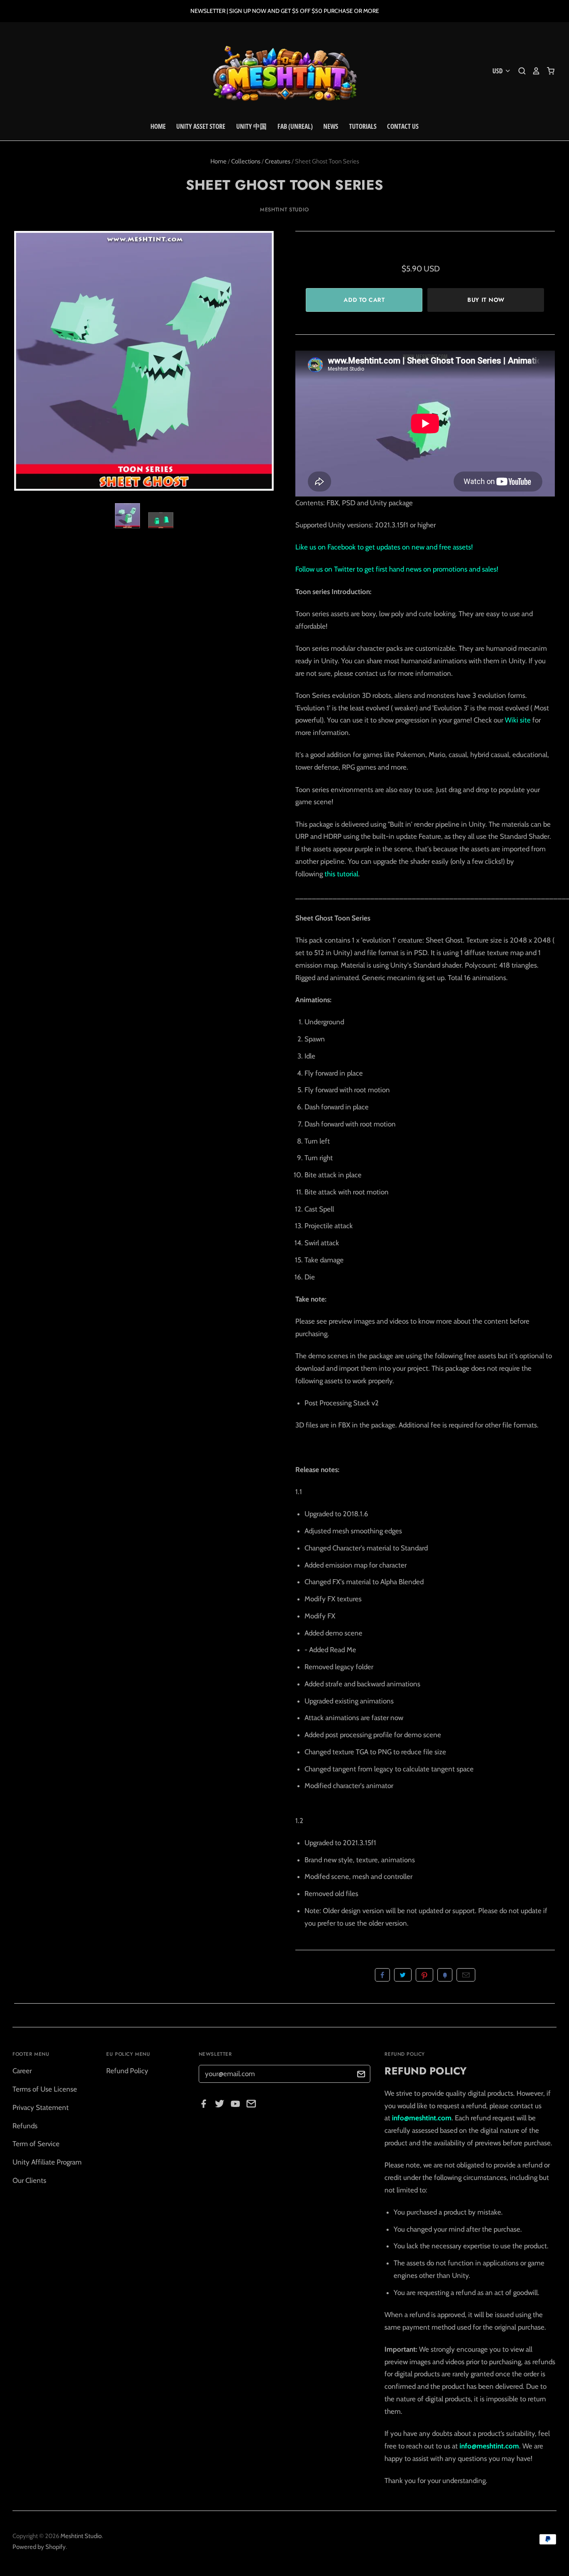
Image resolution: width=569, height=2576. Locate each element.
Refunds (25, 2126)
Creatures (278, 161)
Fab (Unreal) (295, 126)
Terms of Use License (45, 2089)
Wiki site (518, 720)
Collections (246, 161)
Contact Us (403, 126)
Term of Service (36, 2144)
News (331, 126)
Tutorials (363, 126)
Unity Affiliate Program (47, 2162)
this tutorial (341, 874)
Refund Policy (127, 2071)
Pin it (424, 1975)
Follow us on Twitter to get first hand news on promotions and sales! (397, 569)
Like (382, 1975)
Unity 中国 (251, 126)
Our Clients (29, 2180)
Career (22, 2071)
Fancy (445, 1975)
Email (466, 1975)
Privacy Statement (41, 2107)
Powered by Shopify (39, 2547)
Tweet (403, 1975)
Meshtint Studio (284, 209)
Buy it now (486, 300)
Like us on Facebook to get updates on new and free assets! (384, 547)
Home (158, 126)
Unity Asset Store (201, 126)
